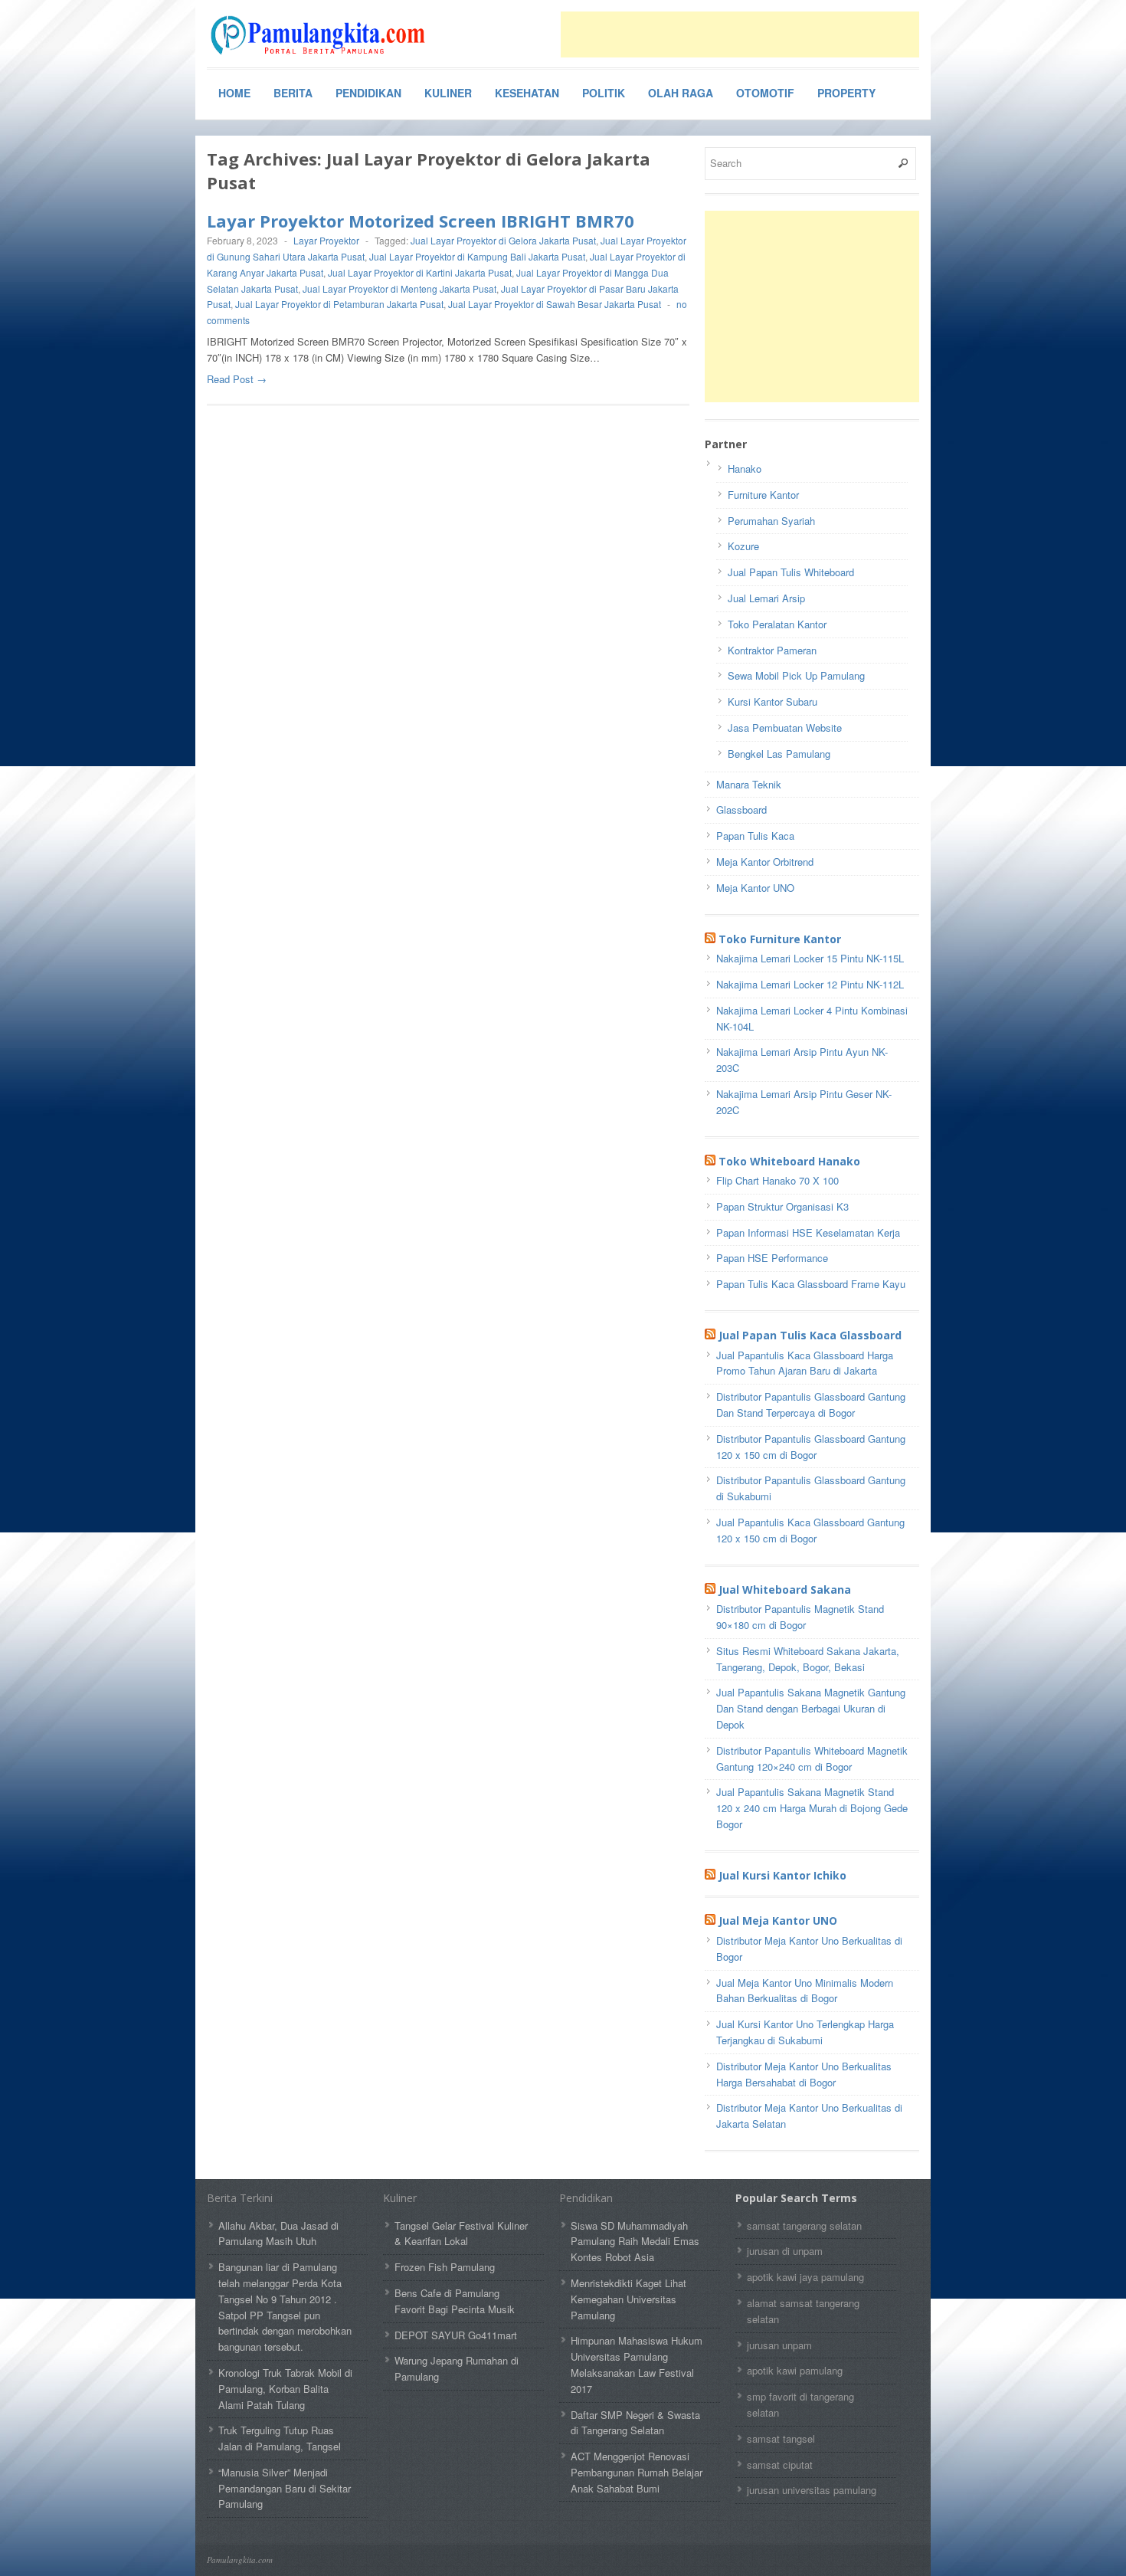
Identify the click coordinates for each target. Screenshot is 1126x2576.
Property (846, 93)
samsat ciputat (780, 2465)
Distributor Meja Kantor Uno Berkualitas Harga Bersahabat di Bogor (804, 2074)
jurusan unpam (779, 2345)
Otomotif (765, 93)
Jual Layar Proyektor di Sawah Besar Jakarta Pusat (555, 304)
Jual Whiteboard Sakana (785, 1590)
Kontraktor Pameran (772, 650)
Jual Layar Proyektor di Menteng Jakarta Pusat (399, 288)
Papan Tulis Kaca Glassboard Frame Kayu (811, 1284)
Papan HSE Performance (772, 1258)
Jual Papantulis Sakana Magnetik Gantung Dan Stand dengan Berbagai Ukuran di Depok (811, 1708)
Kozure (743, 546)
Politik (604, 93)
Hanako (745, 469)
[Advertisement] (740, 34)
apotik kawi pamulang (795, 2370)
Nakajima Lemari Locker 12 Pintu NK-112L (810, 984)
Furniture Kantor (763, 495)
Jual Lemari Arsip (766, 598)
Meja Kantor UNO (755, 888)
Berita (293, 93)
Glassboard (741, 810)
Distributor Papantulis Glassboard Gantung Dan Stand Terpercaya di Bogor (811, 1404)
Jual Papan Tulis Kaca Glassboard (810, 1335)
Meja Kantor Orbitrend (765, 862)
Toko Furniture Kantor (780, 939)
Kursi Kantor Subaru (772, 701)
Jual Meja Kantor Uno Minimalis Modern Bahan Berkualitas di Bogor (805, 1991)
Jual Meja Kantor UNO (778, 1921)
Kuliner (448, 93)
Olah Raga (681, 93)
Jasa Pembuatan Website (785, 728)
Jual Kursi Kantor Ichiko (782, 1875)
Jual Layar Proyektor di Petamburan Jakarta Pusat (339, 304)
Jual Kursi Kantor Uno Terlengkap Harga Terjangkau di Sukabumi (805, 2032)
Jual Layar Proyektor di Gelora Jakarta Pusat (503, 240)
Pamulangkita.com (240, 2560)
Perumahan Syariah (771, 521)
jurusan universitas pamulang (812, 2490)
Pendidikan (368, 93)
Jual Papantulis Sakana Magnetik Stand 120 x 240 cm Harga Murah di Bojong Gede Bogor (812, 1808)
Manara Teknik (749, 784)
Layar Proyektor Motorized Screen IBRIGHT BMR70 (421, 221)
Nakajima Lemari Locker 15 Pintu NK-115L (810, 958)
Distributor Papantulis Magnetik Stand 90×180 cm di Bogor (800, 1617)
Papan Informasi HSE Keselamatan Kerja (808, 1232)
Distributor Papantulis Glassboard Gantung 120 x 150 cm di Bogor (811, 1447)
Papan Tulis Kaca (755, 836)
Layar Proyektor (326, 240)
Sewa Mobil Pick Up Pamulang (796, 675)
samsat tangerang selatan (804, 2225)
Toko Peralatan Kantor (777, 624)
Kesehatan (527, 93)
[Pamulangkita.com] (322, 35)
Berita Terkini (240, 2198)
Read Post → (237, 379)
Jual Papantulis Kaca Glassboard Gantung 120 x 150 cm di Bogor (810, 1530)
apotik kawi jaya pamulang (805, 2277)
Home (234, 93)
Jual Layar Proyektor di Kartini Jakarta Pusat (420, 272)
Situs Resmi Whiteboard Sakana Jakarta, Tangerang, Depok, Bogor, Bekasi (808, 1659)
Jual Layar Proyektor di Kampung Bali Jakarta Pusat (477, 256)
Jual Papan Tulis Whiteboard (791, 572)
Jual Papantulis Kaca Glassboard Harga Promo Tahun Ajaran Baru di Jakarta (805, 1363)
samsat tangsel (781, 2438)
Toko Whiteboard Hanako (789, 1161)
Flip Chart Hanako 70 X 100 (777, 1180)
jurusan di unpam (785, 2251)
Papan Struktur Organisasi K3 (782, 1206)
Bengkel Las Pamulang (779, 754)
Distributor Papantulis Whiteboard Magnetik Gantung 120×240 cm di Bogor (812, 1758)
